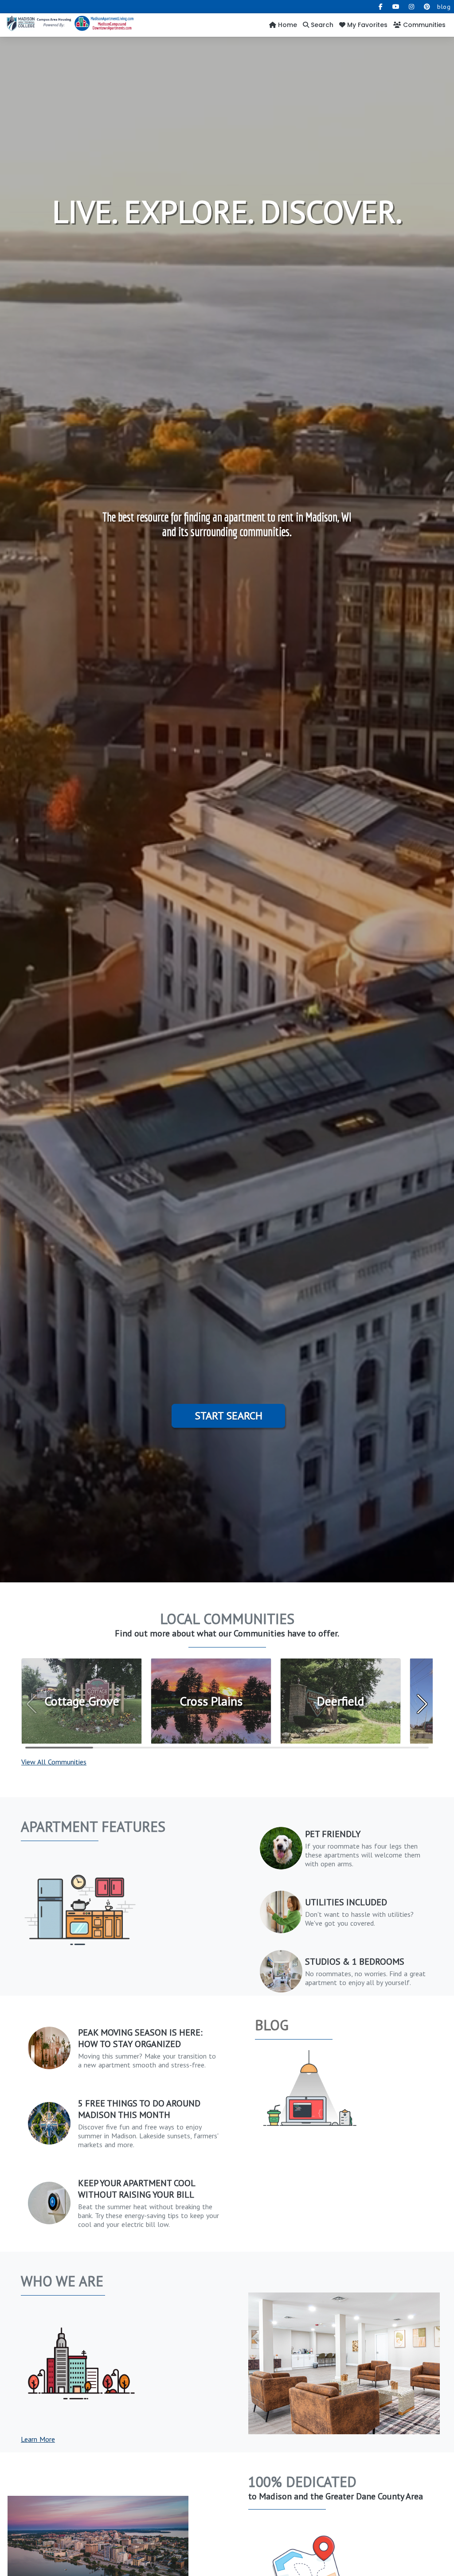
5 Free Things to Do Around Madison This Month (139, 2109)
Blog (272, 2025)
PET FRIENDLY (333, 1834)
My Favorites (366, 25)
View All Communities (54, 1762)
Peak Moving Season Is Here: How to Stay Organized (140, 2038)
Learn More (38, 2439)
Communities (423, 25)
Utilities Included (346, 1902)
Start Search (229, 1416)
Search (321, 25)
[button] (422, 1704)
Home (287, 25)
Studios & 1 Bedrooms (355, 1962)
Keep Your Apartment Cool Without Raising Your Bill (137, 2189)
